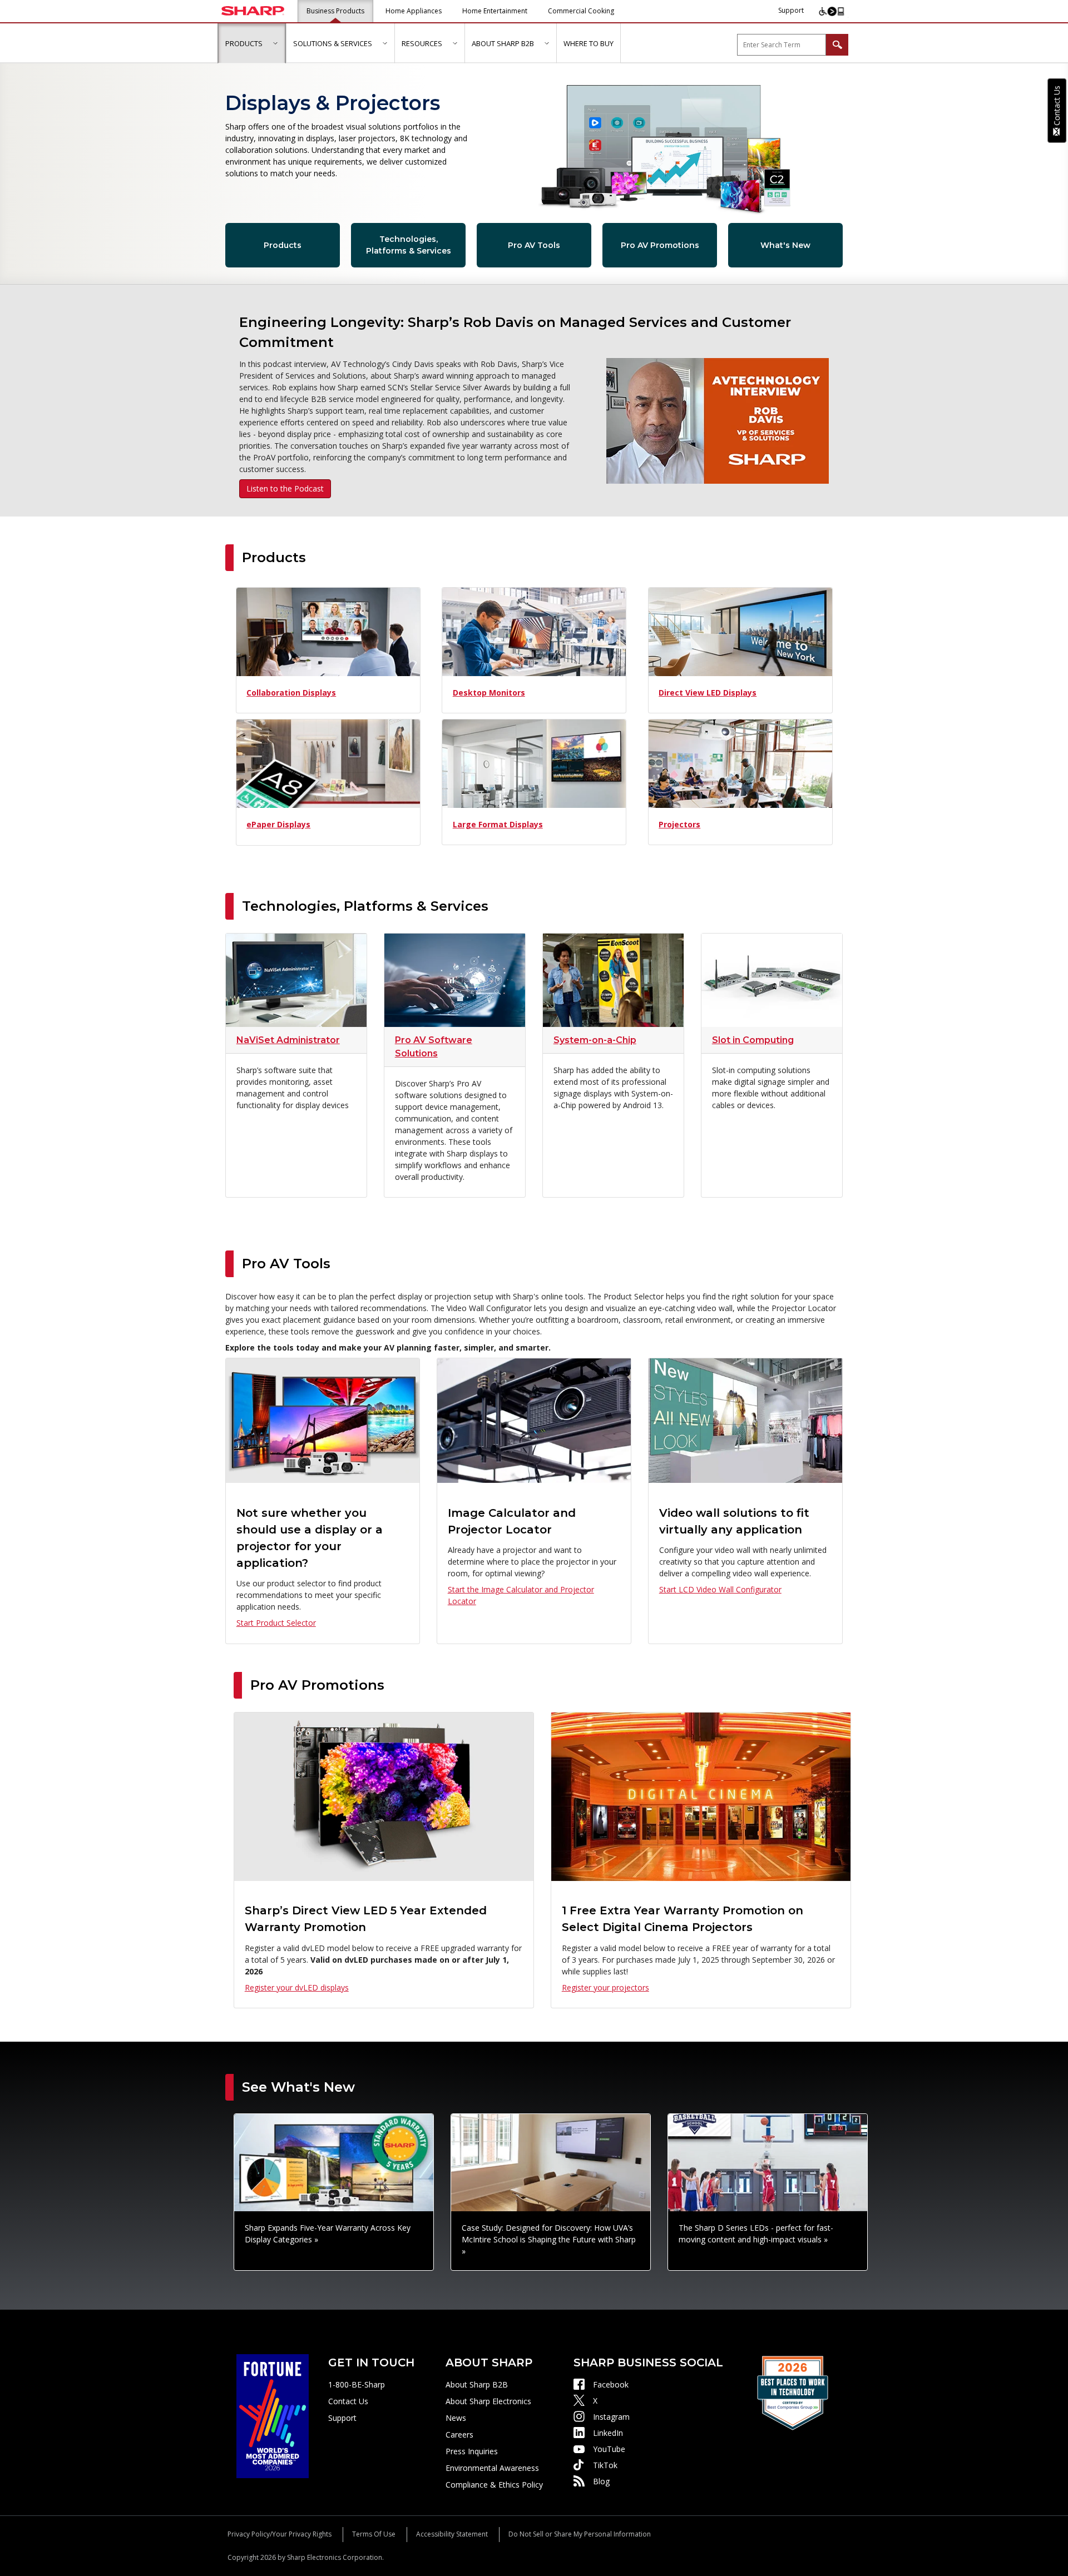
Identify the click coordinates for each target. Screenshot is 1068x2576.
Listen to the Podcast (285, 488)
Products (283, 245)
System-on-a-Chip (595, 1040)
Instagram (611, 2417)
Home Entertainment (495, 11)
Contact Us (348, 2401)
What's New (785, 245)
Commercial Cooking (581, 11)
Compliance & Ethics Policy (494, 2485)
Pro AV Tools (534, 245)
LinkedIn (608, 2433)
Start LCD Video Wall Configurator (720, 1589)
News (456, 2418)
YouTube (609, 2449)
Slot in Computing (753, 1040)
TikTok (605, 2465)
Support (791, 10)
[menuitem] (252, 43)
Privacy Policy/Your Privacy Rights (280, 2534)
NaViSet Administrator (288, 1040)
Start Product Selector (276, 1623)
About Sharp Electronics (488, 2401)
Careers (459, 2434)
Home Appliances (414, 11)
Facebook (611, 2384)
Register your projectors (605, 1987)
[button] (275, 43)
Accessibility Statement (452, 2534)
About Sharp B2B (477, 2384)
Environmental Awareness (492, 2468)
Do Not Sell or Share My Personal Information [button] (580, 2534)
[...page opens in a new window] (273, 2415)
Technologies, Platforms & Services (409, 245)
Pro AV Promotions (660, 245)
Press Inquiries (472, 2451)
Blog (601, 2481)
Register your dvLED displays (297, 1987)
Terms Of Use (374, 2534)
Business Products (335, 11)
